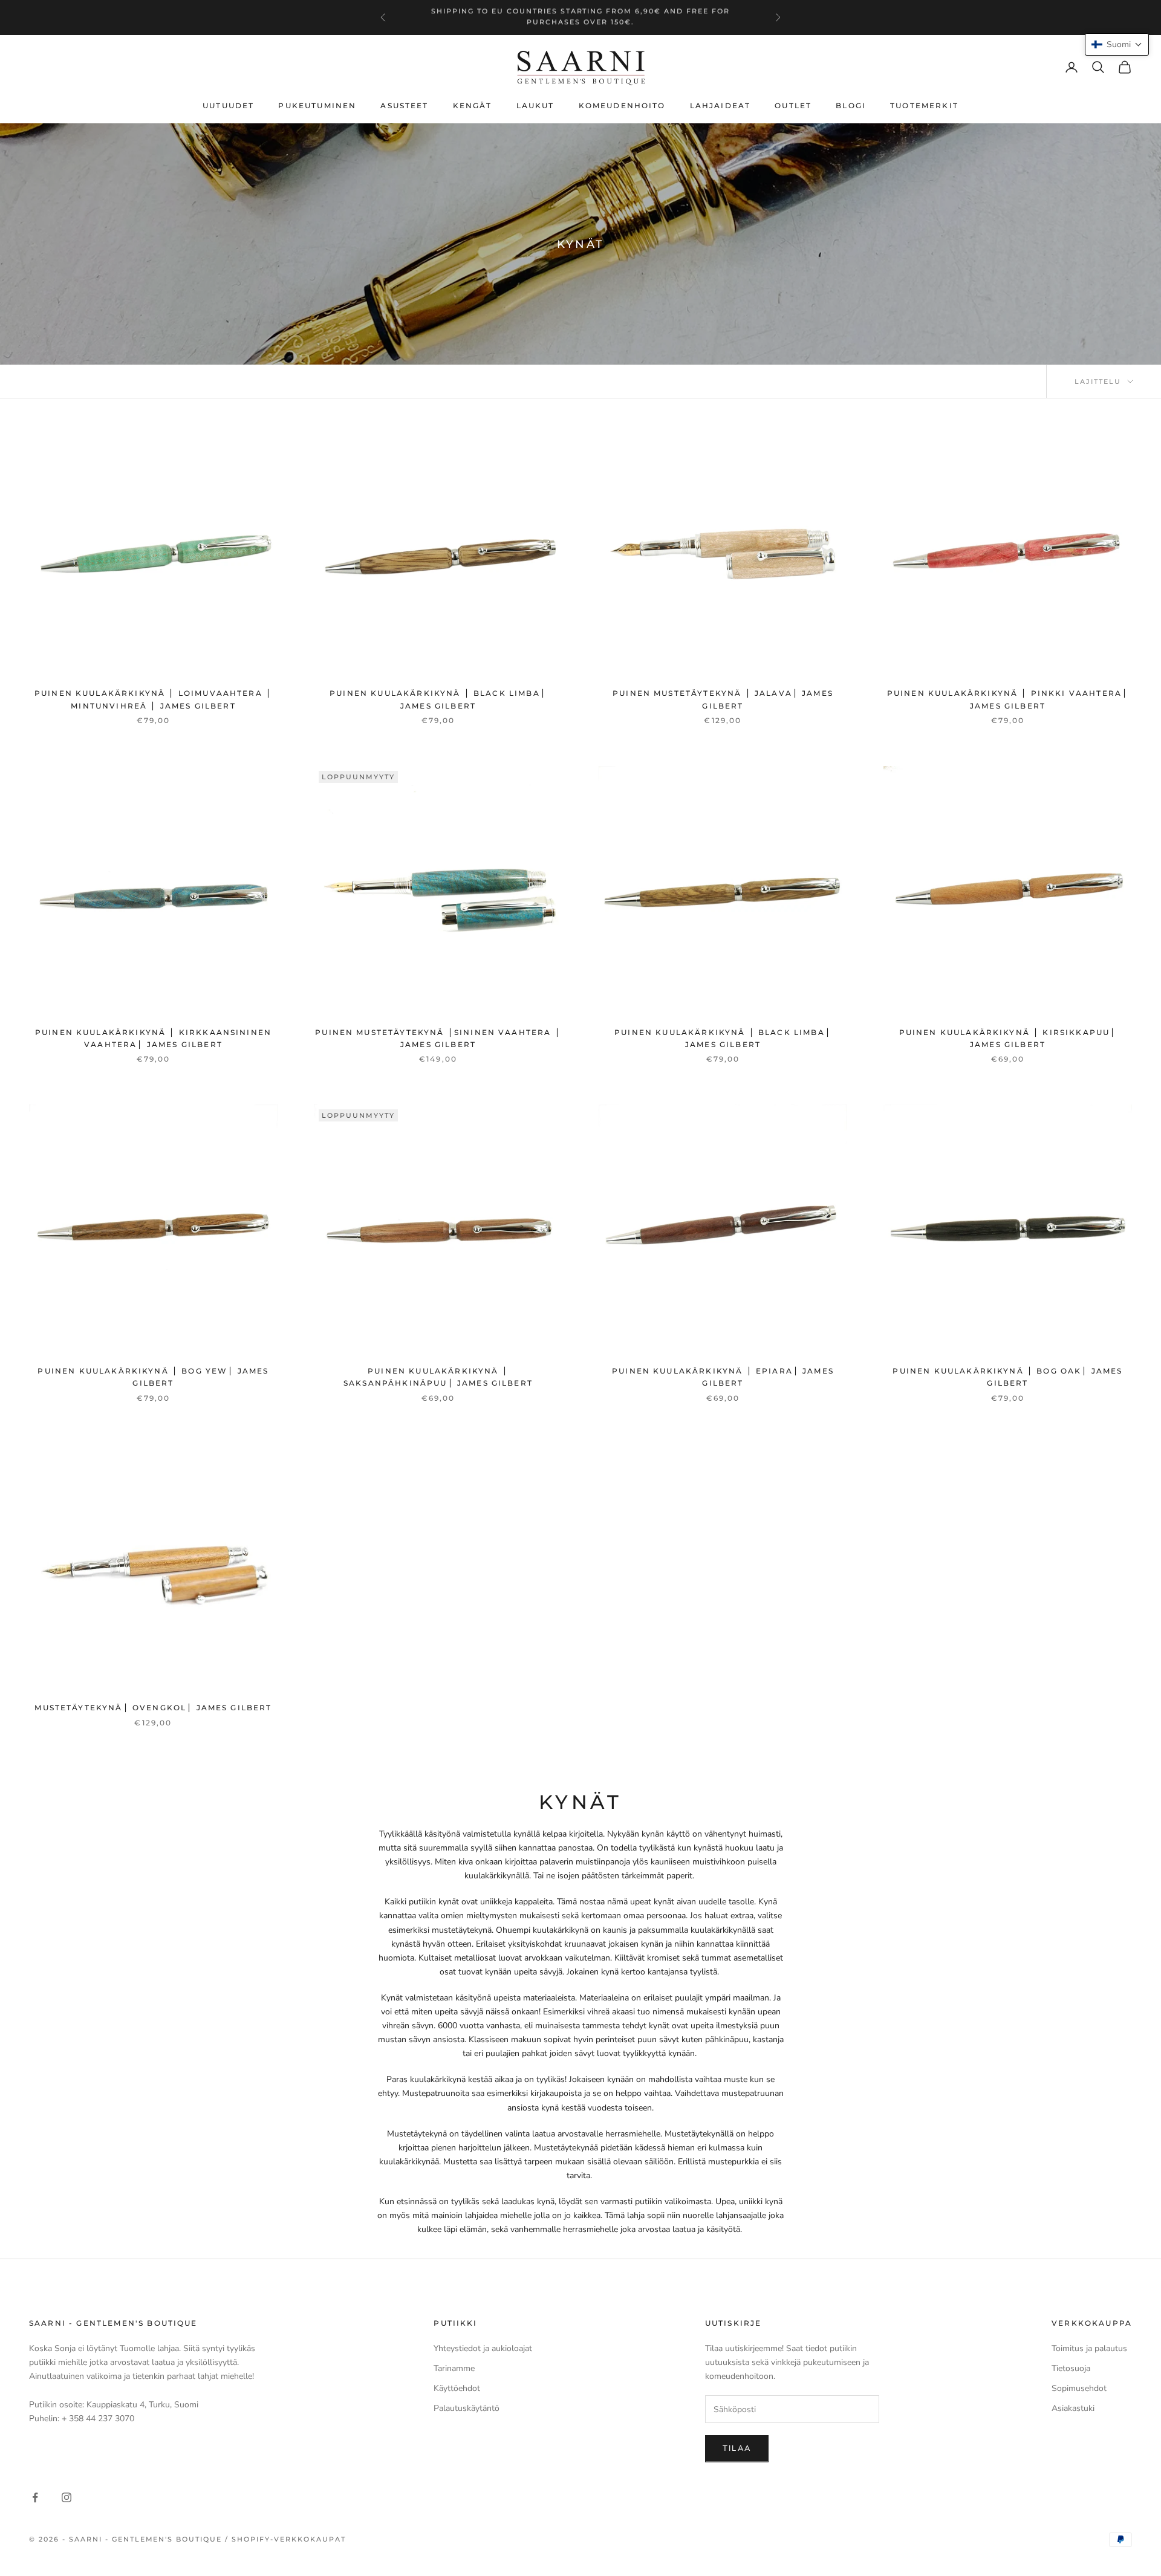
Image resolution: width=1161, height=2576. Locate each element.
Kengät (473, 105)
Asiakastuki (1073, 2408)
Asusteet (404, 105)
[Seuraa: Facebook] (35, 2497)
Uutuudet (228, 105)
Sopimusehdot (1079, 2388)
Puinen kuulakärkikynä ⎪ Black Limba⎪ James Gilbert (438, 699)
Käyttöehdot (457, 2388)
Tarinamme (454, 2368)
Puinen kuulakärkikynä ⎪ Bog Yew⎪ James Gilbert (153, 1377)
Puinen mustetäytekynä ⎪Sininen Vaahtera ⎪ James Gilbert (438, 1038)
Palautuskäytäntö (467, 2408)
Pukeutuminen (317, 105)
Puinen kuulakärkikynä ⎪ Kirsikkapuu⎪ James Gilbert (1008, 1038)
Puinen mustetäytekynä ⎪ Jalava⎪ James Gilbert (723, 699)
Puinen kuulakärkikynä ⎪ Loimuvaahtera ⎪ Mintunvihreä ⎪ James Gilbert (153, 699)
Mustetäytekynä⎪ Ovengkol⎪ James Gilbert (153, 1708)
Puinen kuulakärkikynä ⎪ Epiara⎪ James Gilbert (723, 1377)
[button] (1117, 44)
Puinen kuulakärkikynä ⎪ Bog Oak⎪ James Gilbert (1007, 1377)
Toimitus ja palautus (1089, 2348)
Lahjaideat (720, 105)
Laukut (535, 105)
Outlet (793, 105)
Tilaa (737, 2448)
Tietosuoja (1071, 2368)
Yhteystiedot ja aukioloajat (483, 2348)
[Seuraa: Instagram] (67, 2497)
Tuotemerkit (924, 105)
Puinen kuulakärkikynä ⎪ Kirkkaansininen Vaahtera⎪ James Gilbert (153, 1038)
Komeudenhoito (622, 105)
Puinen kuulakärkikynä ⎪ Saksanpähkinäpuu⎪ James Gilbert (438, 1377)
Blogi (851, 105)
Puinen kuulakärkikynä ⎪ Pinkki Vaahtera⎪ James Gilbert (1008, 699)
